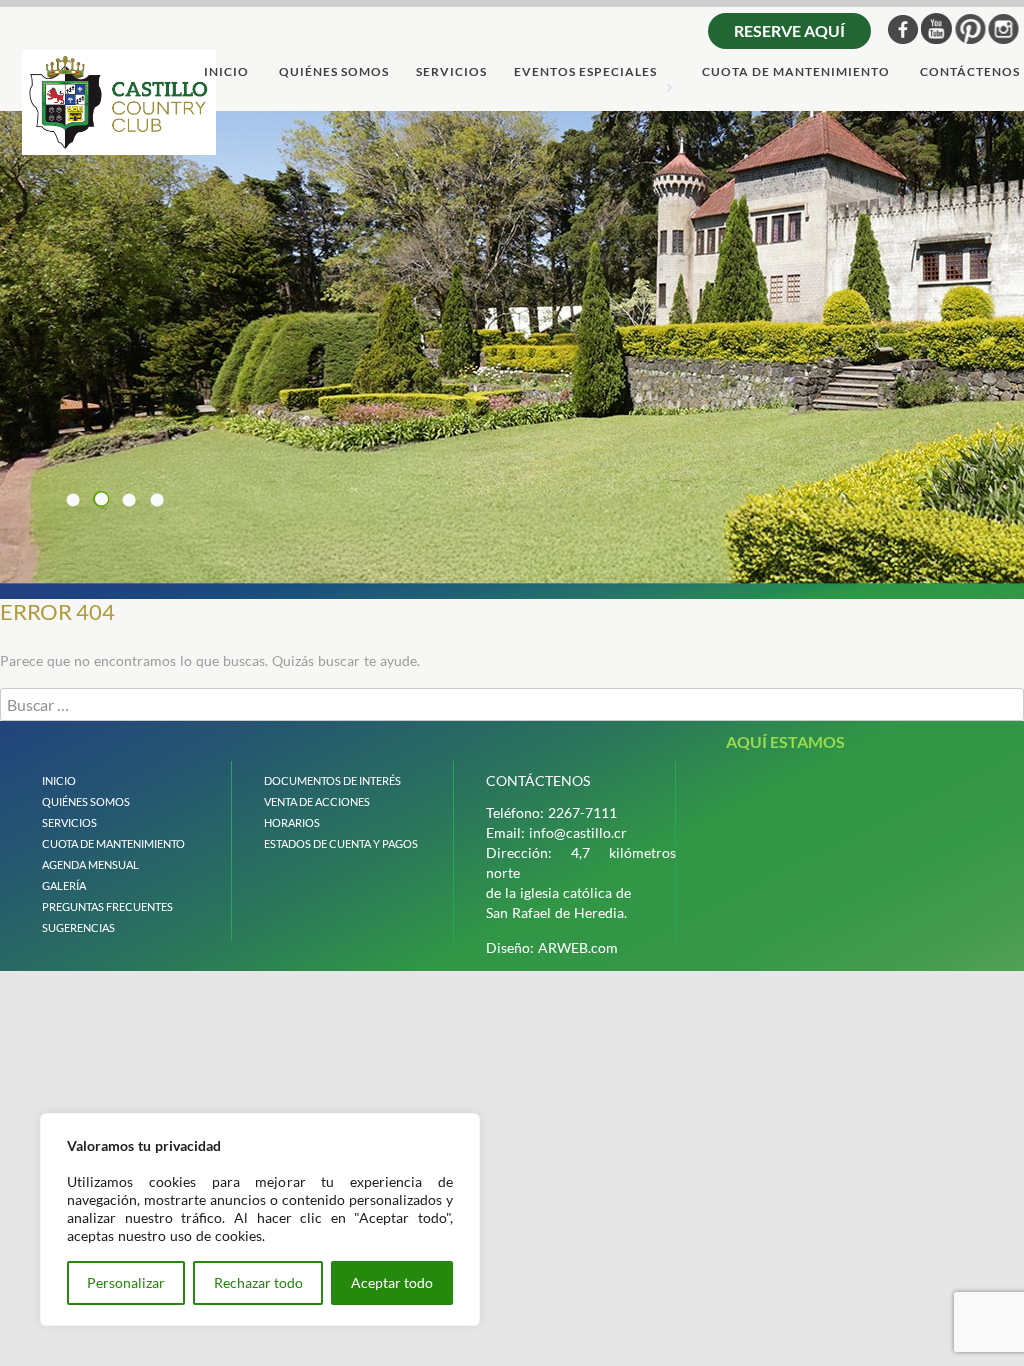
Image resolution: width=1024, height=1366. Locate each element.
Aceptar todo (392, 1282)
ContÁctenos (970, 72)
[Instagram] (1003, 28)
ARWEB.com (578, 947)
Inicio (226, 72)
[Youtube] (936, 28)
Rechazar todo (258, 1282)
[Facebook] (903, 29)
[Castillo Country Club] (119, 102)
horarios (292, 822)
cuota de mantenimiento (796, 72)
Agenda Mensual (90, 864)
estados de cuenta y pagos (341, 843)
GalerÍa (64, 885)
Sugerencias (78, 927)
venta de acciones (317, 801)
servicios (451, 72)
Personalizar (126, 1282)
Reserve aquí (789, 30)
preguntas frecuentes (107, 906)
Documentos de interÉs (332, 780)
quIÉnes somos (86, 801)
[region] (260, 1219)
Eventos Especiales (585, 72)
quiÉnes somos (334, 72)
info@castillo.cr (578, 832)
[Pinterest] (970, 28)
